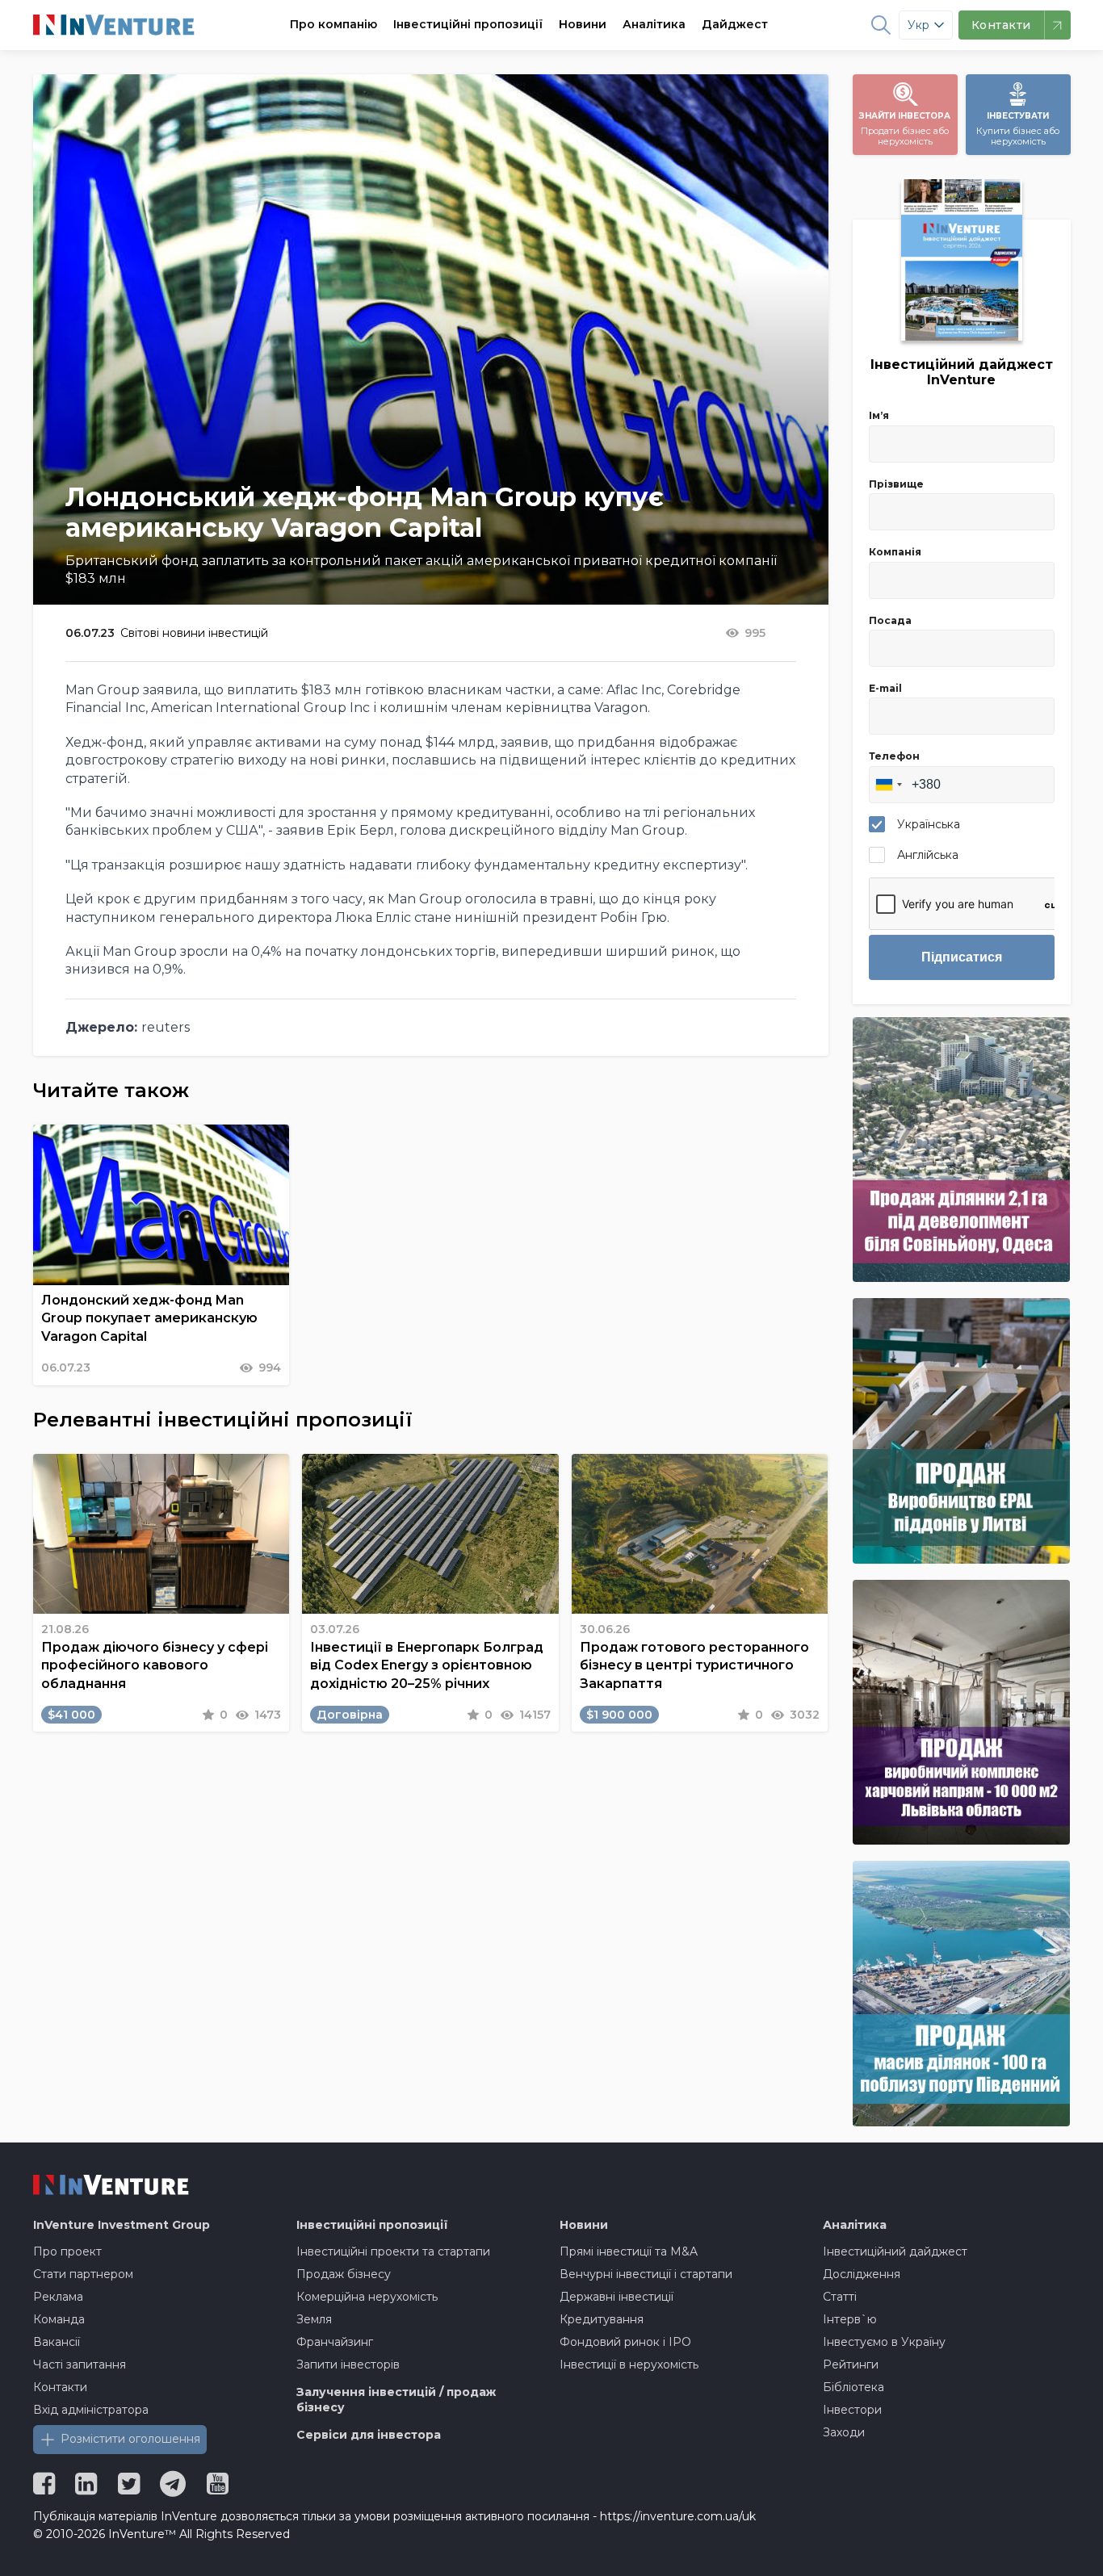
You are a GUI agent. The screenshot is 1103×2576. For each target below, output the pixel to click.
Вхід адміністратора (91, 2410)
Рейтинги (851, 2364)
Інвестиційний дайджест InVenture (962, 372)
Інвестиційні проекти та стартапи (393, 2251)
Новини (583, 24)
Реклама (58, 2297)
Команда (59, 2319)
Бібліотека (853, 2387)
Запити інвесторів (348, 2364)
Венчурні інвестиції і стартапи (646, 2274)
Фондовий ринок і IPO (625, 2342)
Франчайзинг (335, 2342)
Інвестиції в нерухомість (629, 2364)
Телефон (894, 756)
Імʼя (879, 415)
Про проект (67, 2251)
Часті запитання (80, 2364)
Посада (890, 620)
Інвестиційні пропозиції (468, 24)
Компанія (895, 552)
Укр (918, 25)
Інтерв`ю (850, 2319)
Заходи (844, 2432)
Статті (840, 2297)
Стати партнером (83, 2274)
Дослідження (862, 2274)
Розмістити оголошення (130, 2439)
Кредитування (602, 2319)
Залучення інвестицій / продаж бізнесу (396, 2400)
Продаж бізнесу (344, 2274)
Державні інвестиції (617, 2297)
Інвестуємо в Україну (884, 2342)
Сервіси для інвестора (369, 2435)
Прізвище (896, 484)
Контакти (60, 2387)
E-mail (885, 688)
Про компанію (333, 24)
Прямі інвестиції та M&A (629, 2251)
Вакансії (57, 2342)
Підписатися (962, 957)
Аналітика (654, 24)
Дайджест (735, 24)
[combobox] (888, 785)
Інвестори (852, 2410)
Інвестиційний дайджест (895, 2251)
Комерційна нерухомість (367, 2297)
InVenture (122, 2225)
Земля (314, 2319)
